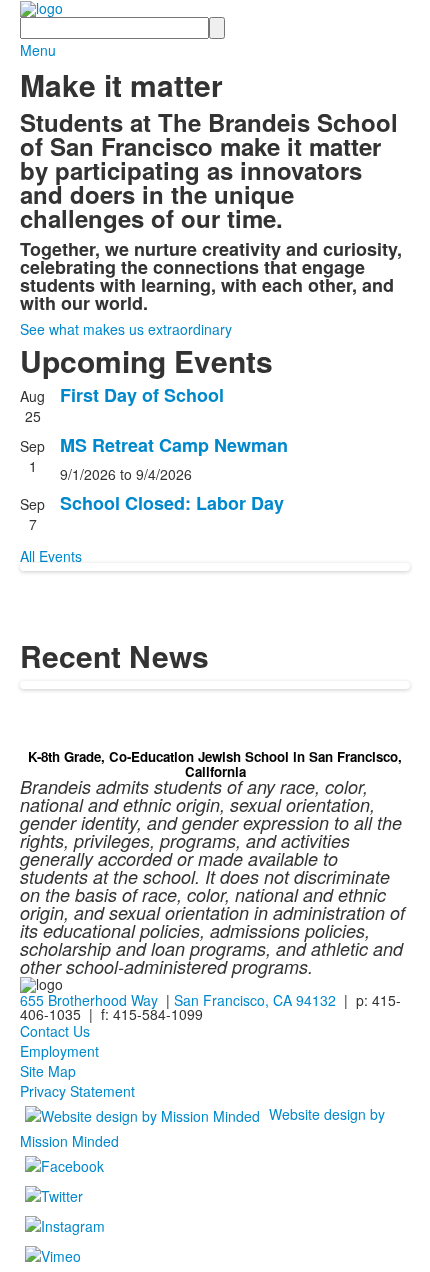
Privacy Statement (77, 1091)
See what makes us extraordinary (126, 329)
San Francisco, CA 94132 (255, 1000)
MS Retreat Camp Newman (174, 445)
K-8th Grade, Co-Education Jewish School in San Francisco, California (215, 763)
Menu (38, 50)
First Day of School (142, 395)
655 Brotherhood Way (89, 1000)
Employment (59, 1051)
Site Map (48, 1071)
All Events (51, 556)
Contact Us (55, 1031)
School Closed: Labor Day (172, 503)
